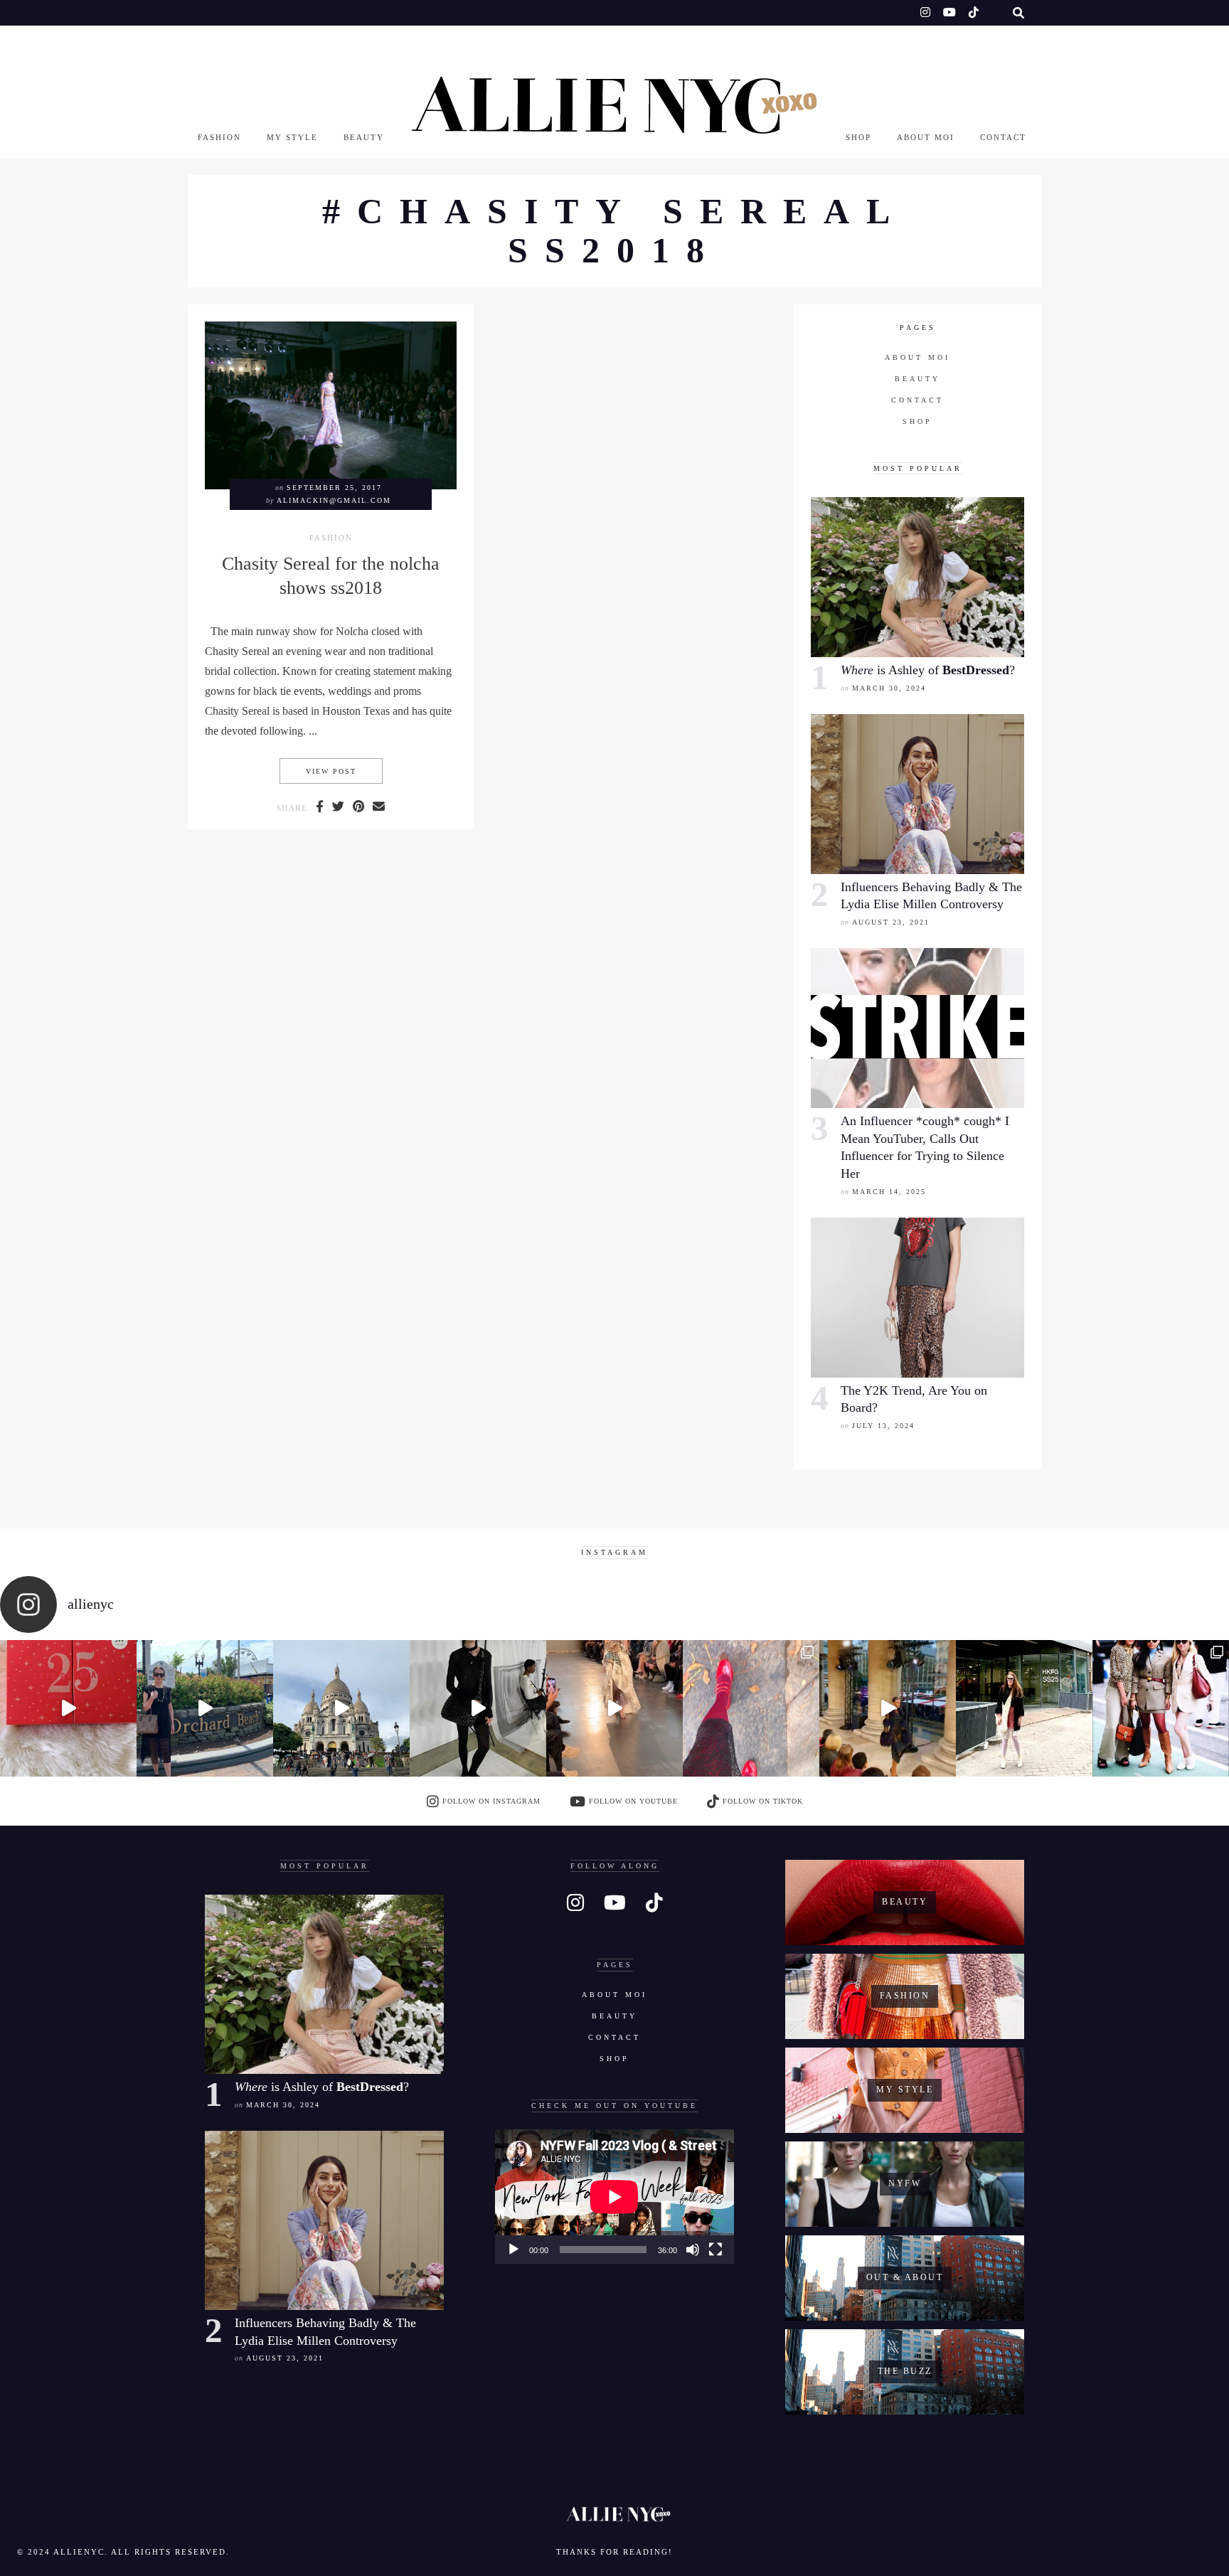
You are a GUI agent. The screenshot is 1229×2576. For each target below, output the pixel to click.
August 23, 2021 (891, 922)
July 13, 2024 (883, 1426)
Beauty (364, 137)
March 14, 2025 (889, 1192)
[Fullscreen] (715, 2250)
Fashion (219, 137)
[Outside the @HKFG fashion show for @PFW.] (1024, 1708)
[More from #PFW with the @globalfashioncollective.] (614, 1708)
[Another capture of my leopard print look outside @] (1161, 1708)
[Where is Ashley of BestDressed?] (917, 577)
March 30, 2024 (889, 688)
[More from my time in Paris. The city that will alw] (341, 1708)
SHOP (858, 137)
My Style (292, 137)
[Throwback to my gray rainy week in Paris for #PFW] (478, 1708)
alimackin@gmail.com (334, 500)
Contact (1003, 137)
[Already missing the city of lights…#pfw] (751, 1708)
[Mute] (693, 2250)
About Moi (926, 137)
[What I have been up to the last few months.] (205, 1708)
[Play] (514, 2250)
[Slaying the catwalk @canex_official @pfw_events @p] (888, 1708)
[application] (614, 2197)
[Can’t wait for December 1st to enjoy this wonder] (68, 1708)
